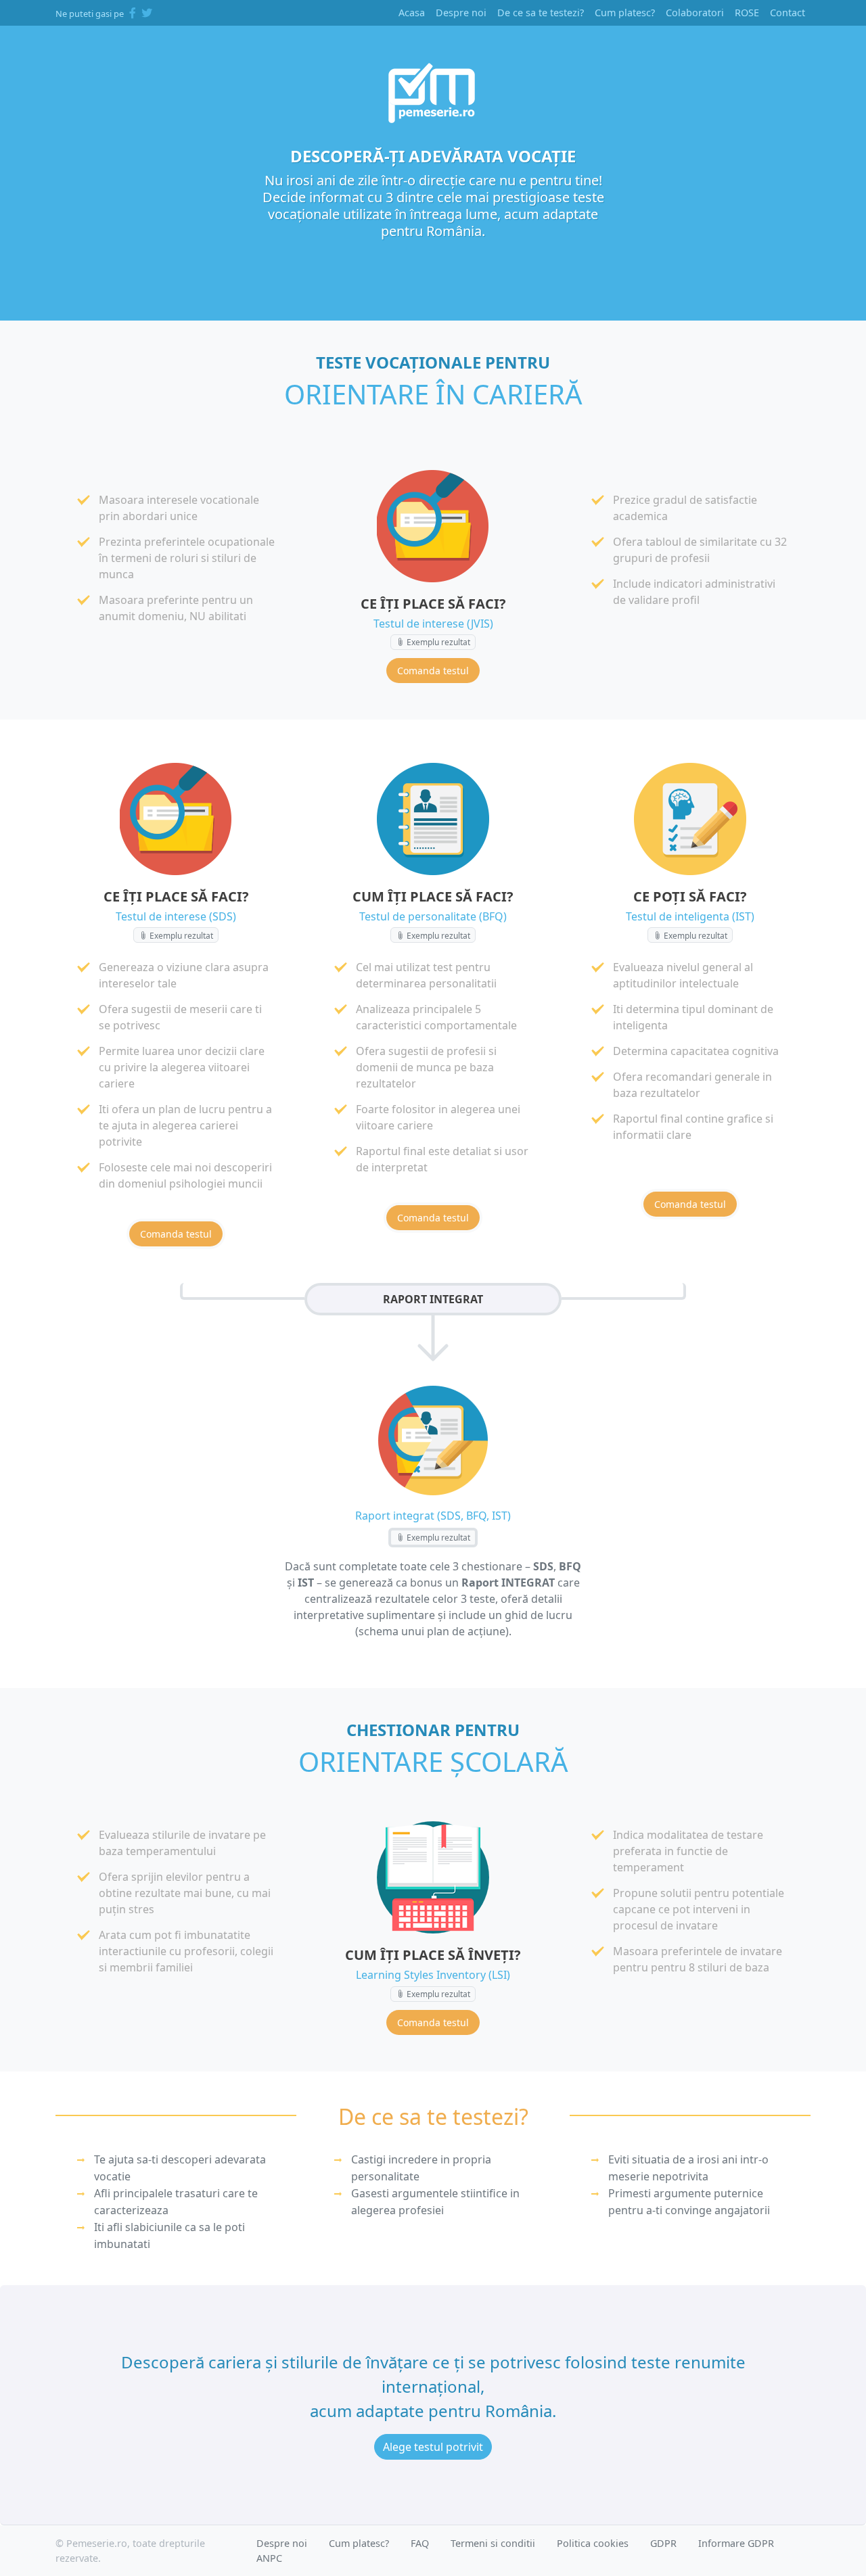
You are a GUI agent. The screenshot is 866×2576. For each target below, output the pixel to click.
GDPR (663, 2543)
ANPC (269, 2558)
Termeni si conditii (493, 2543)
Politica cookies (593, 2543)
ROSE (747, 13)
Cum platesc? (625, 13)
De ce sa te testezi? (541, 13)
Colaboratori (695, 13)
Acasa (412, 13)
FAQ (420, 2543)
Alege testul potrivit (433, 2447)
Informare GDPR (736, 2543)
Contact (788, 13)
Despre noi (461, 13)
